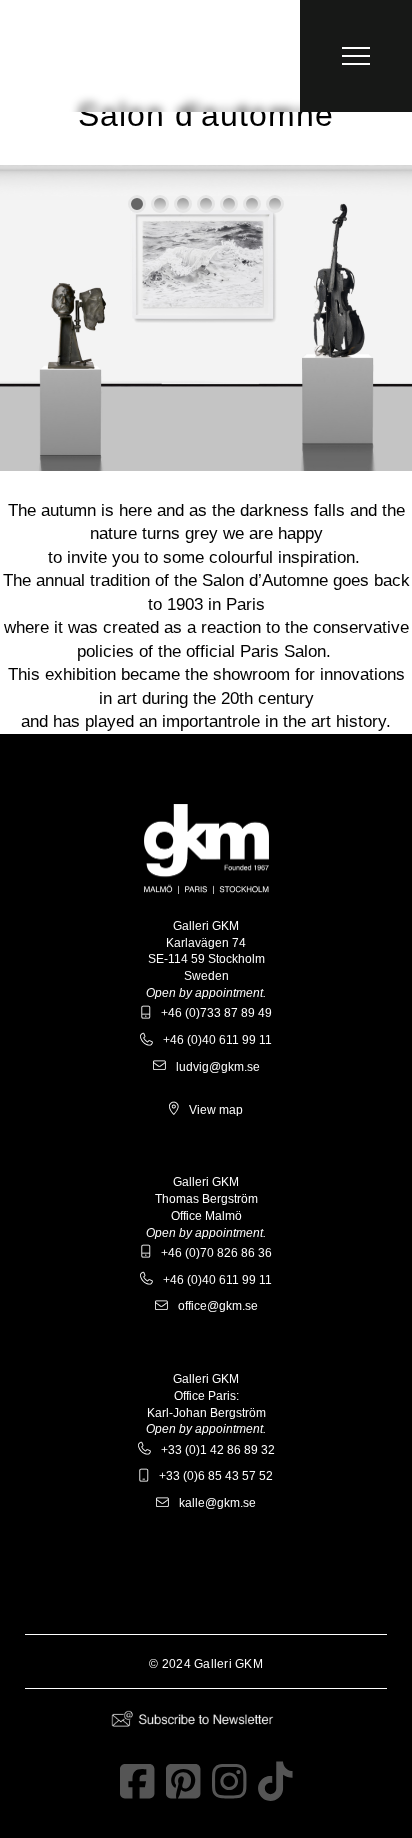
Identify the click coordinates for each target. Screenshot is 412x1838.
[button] (356, 56)
